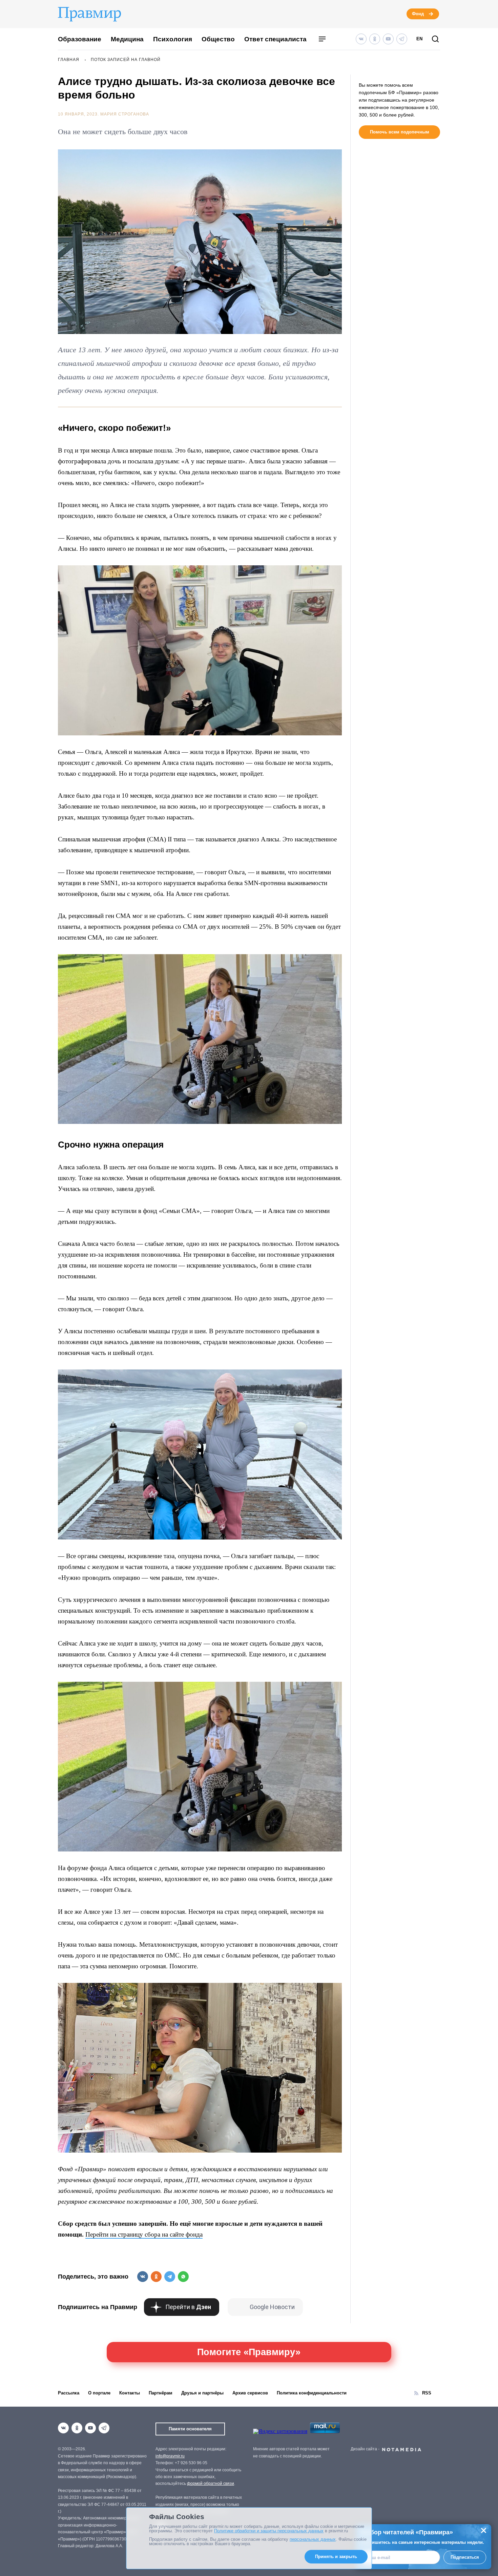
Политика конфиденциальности (312, 2393)
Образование (80, 39)
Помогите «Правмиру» (249, 2352)
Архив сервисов (250, 2393)
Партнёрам (161, 2393)
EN (419, 39)
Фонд (418, 14)
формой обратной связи (211, 2484)
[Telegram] (402, 39)
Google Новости (272, 2307)
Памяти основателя (190, 2429)
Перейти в (188, 2307)
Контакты (130, 2393)
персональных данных (313, 2539)
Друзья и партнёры (202, 2393)
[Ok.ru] (375, 39)
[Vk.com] (361, 39)
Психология (173, 39)
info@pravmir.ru (170, 2456)
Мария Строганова (125, 114)
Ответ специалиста (275, 39)
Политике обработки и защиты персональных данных (269, 2531)
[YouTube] (388, 39)
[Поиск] (435, 39)
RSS (427, 2393)
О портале (99, 2393)
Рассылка (69, 2393)
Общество (218, 39)
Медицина (127, 39)
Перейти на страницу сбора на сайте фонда (144, 2234)
